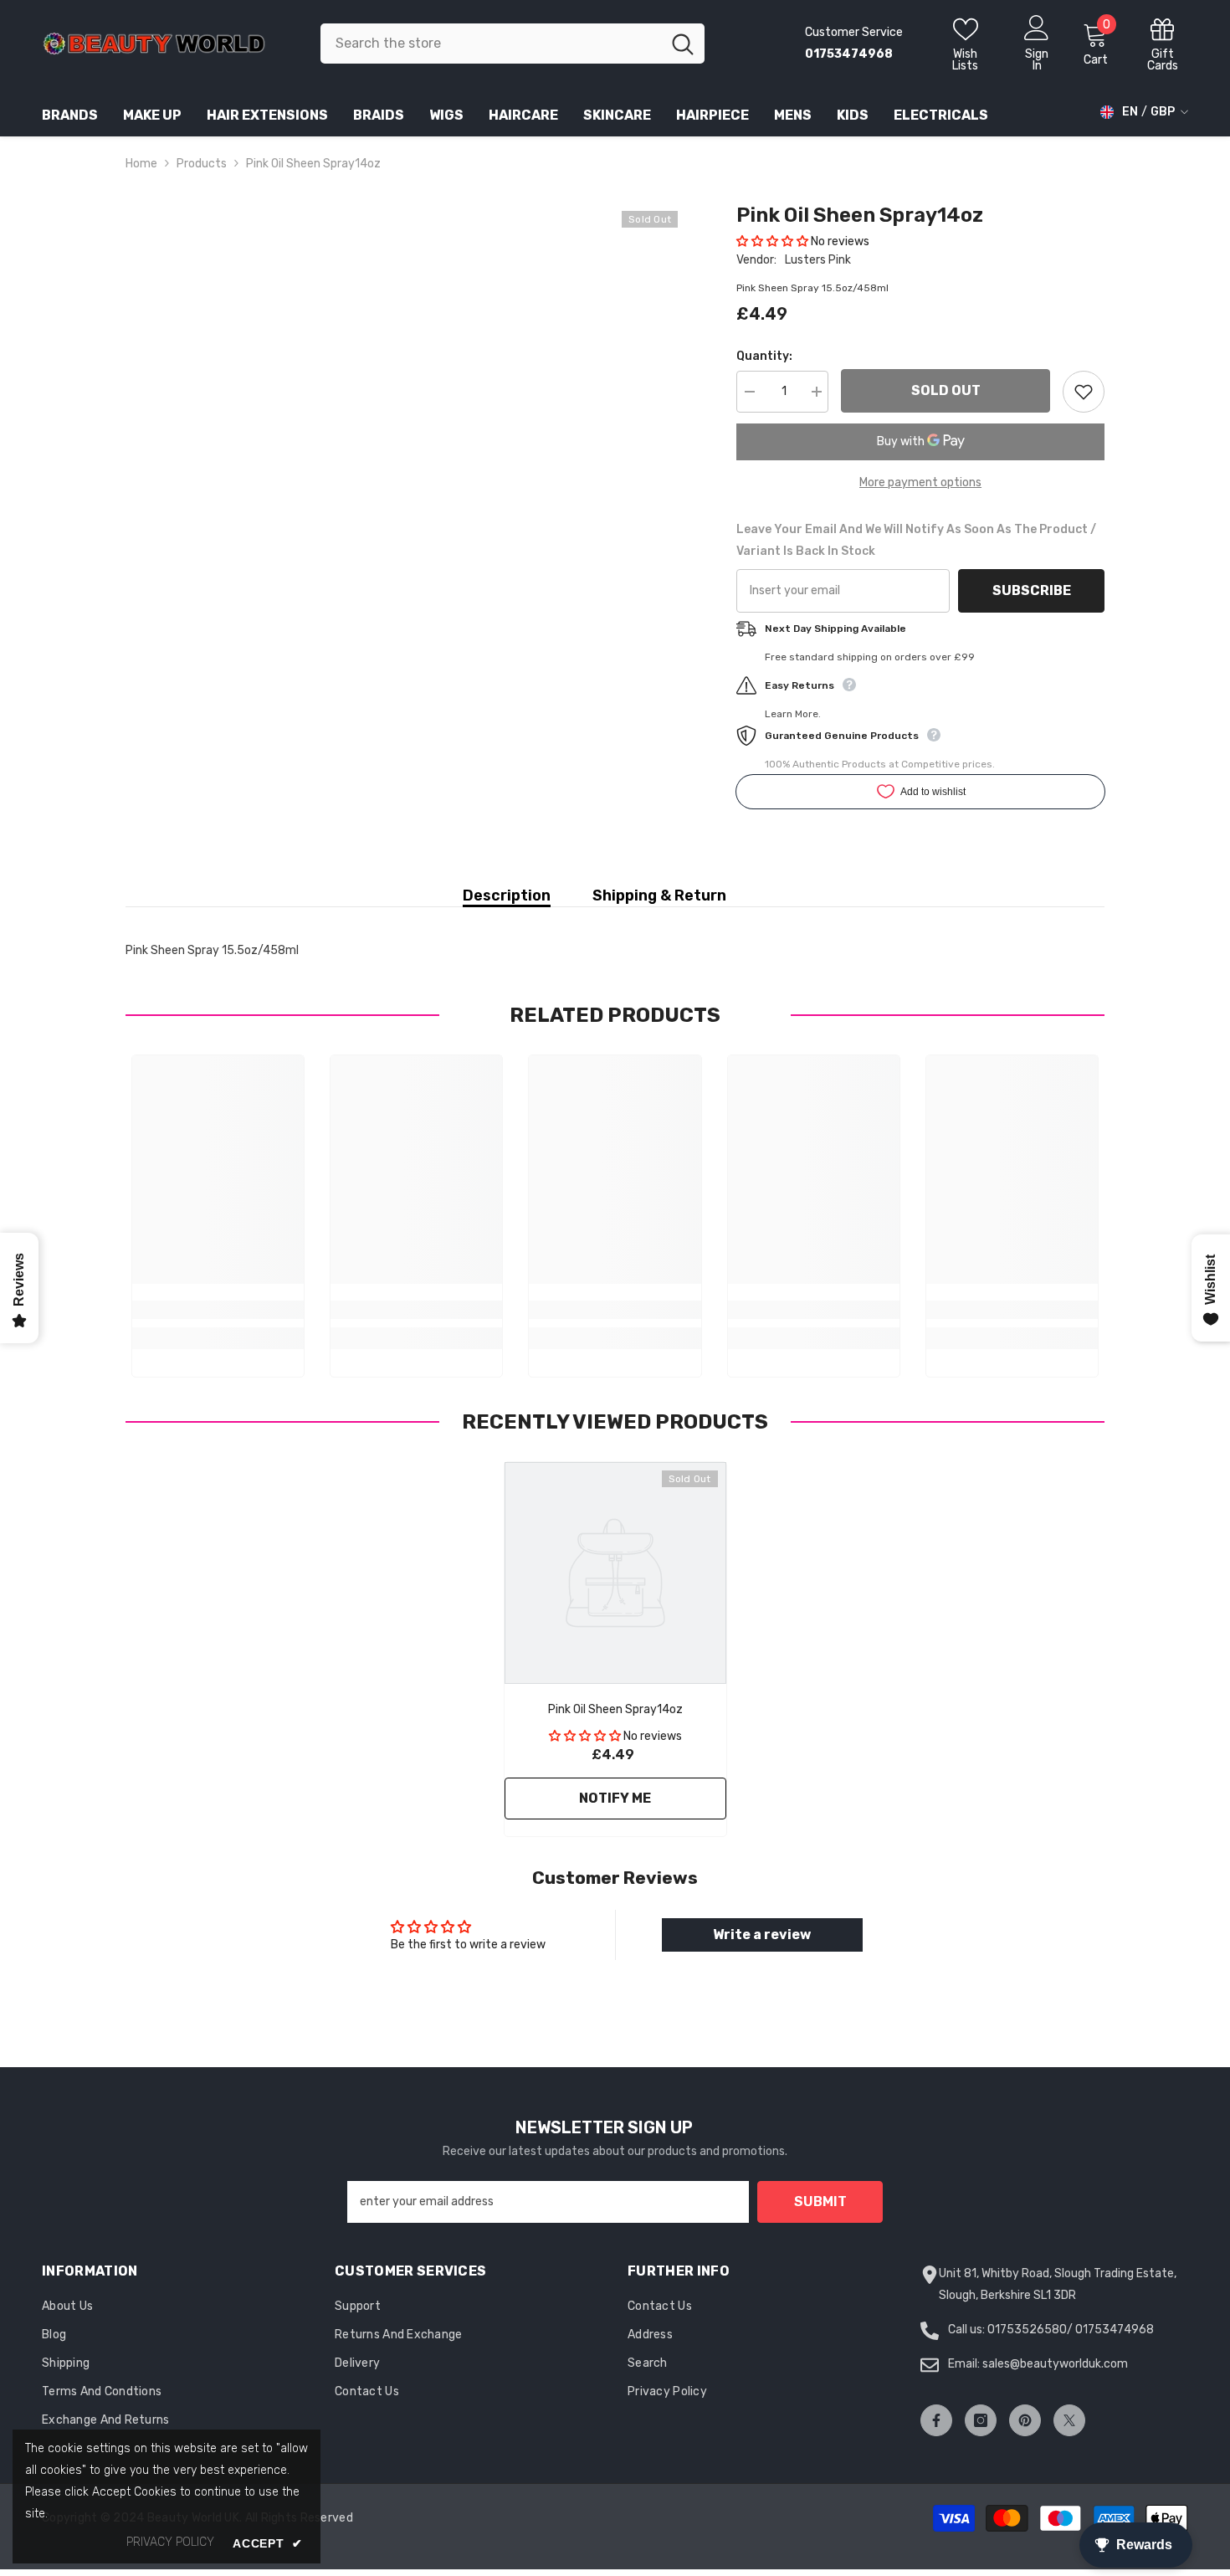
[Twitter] (1069, 2420)
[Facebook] (936, 2420)
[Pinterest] (1025, 2420)
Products (202, 164)
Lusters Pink (818, 260)
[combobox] (491, 44)
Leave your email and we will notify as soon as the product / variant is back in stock (916, 540)
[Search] (512, 44)
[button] (772, 241)
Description (507, 895)
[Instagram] (981, 2420)
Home (141, 164)
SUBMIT (820, 2201)
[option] (615, 1653)
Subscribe (1032, 590)
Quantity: (764, 356)
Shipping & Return (659, 895)
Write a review (762, 1935)
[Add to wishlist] (1084, 392)
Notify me (615, 1798)
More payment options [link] (920, 482)
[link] (218, 1310)
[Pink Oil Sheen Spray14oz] (615, 1573)
